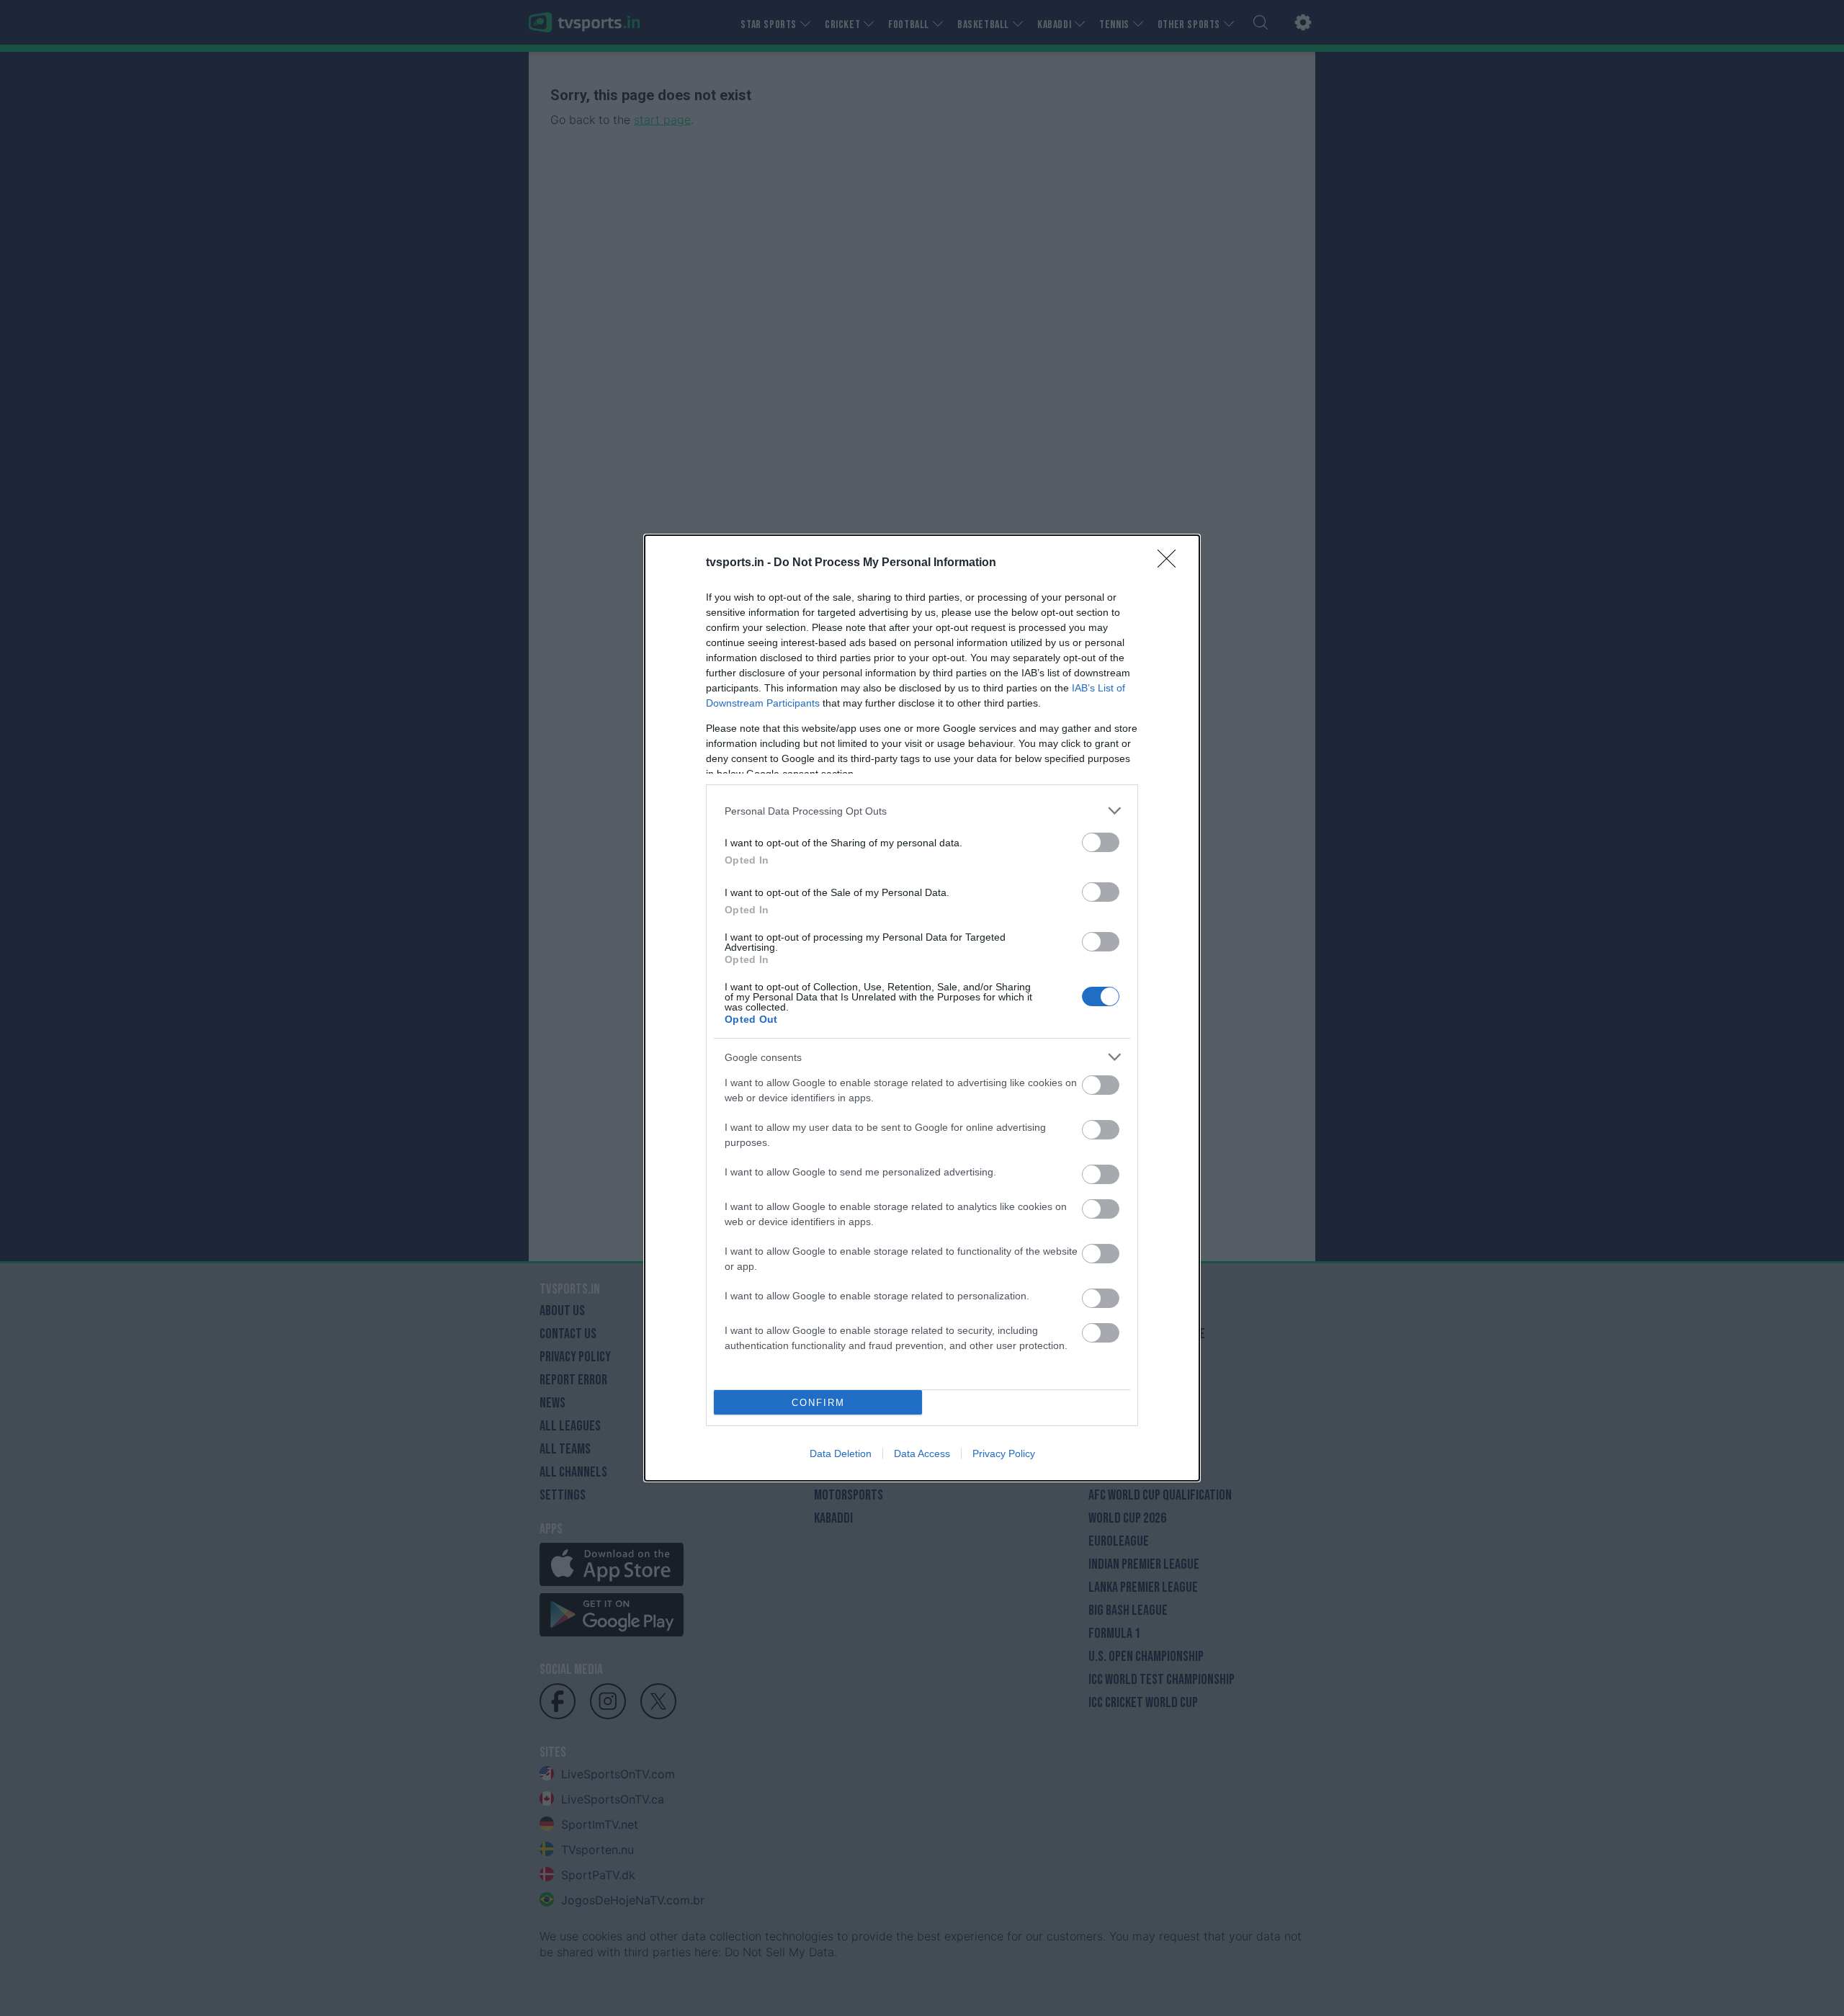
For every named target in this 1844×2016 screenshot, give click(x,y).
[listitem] (922, 811)
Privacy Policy (1004, 1453)
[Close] (1171, 563)
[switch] (1101, 842)
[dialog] (922, 1008)
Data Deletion (841, 1453)
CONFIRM (818, 1403)
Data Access (922, 1453)
